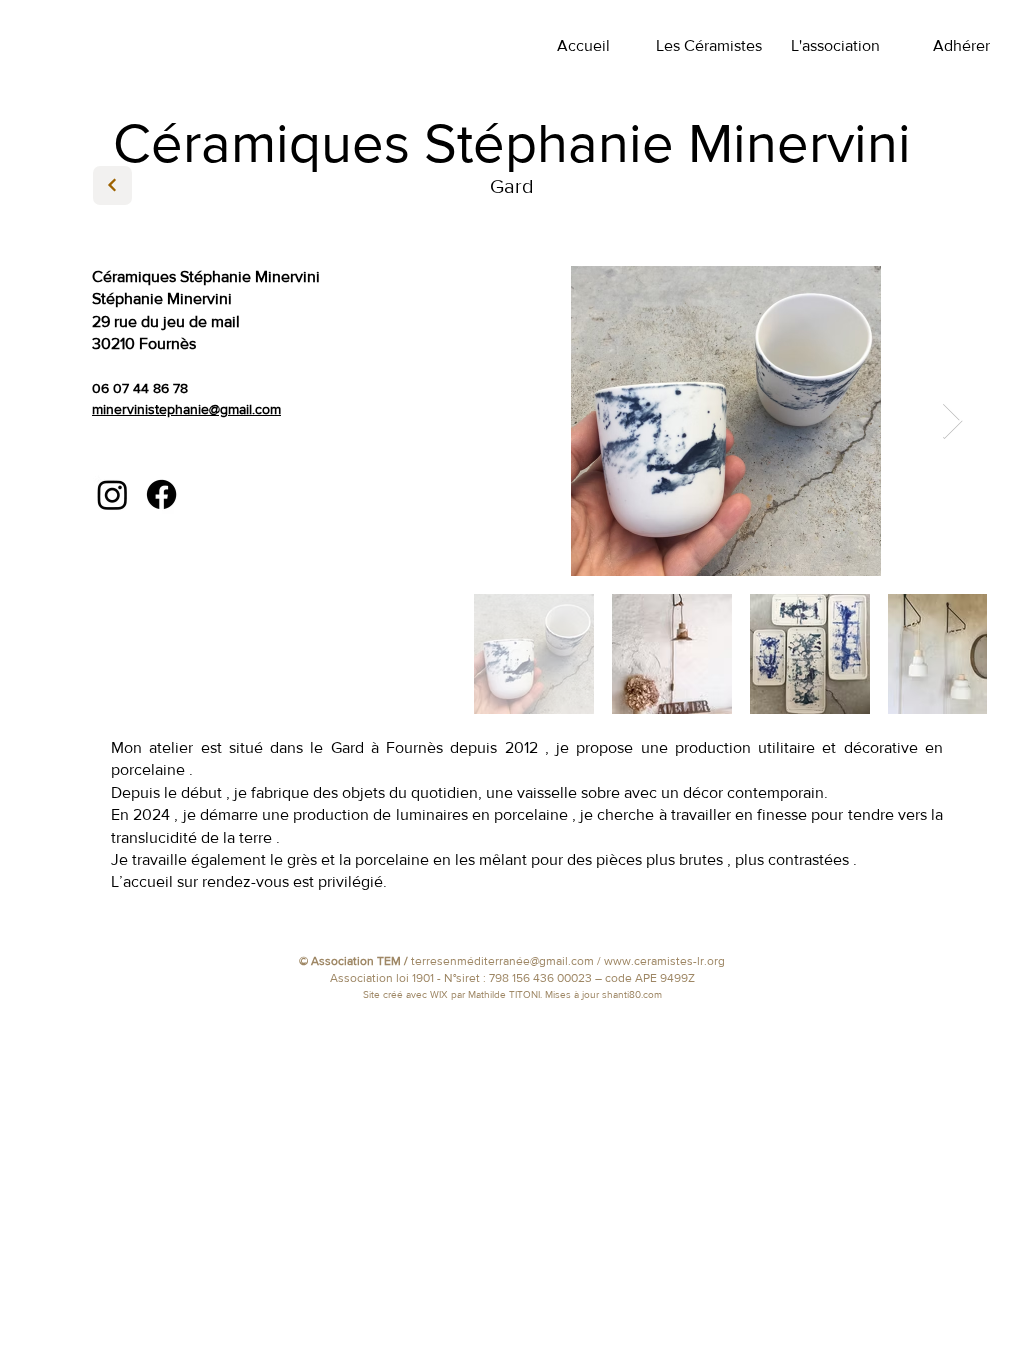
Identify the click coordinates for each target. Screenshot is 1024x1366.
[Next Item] (952, 421)
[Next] (112, 185)
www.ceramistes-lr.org (664, 961)
